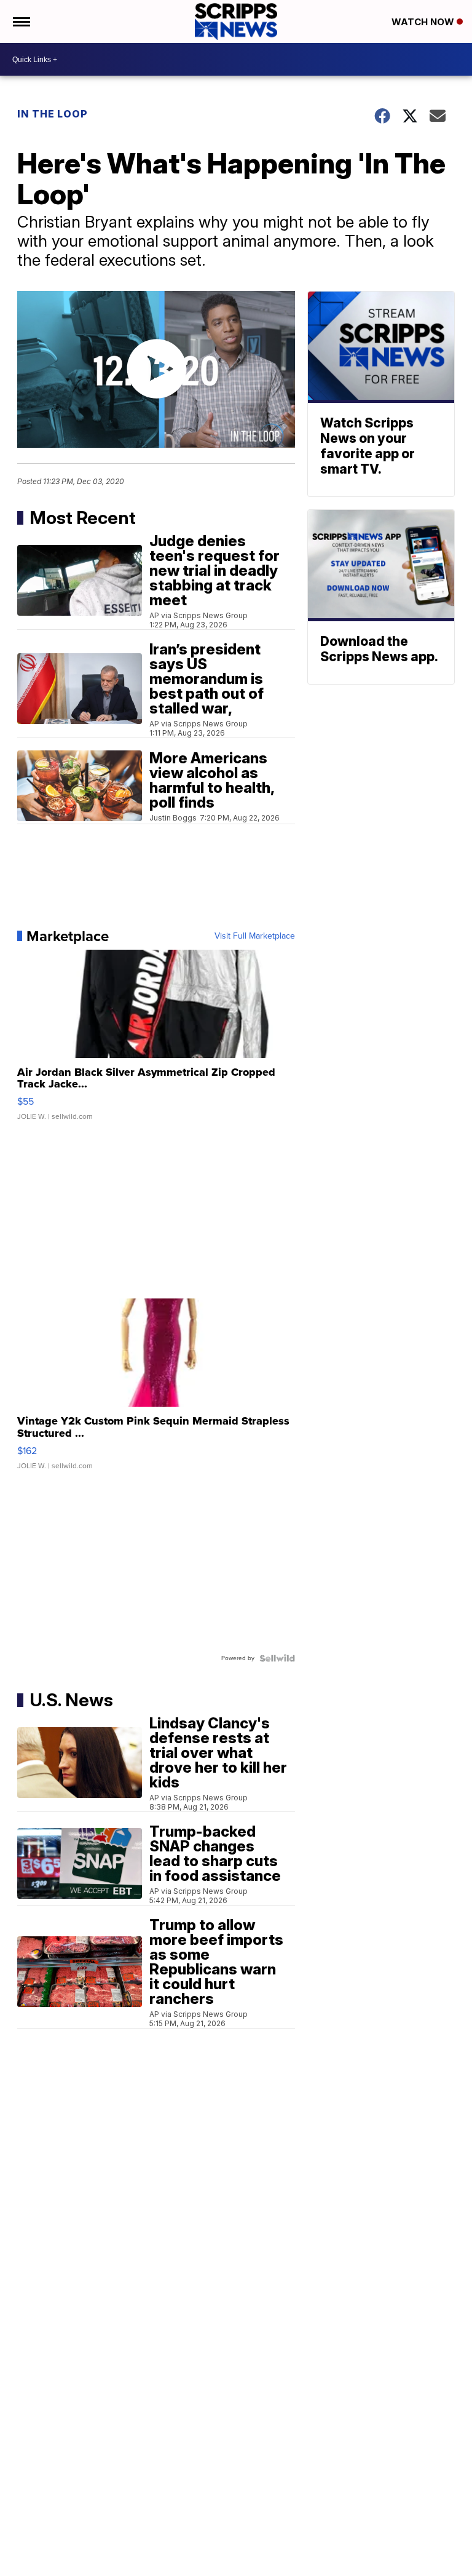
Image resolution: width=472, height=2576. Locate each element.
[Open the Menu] (21, 22)
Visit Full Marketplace (255, 936)
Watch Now (424, 22)
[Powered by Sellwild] (277, 1658)
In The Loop (53, 114)
